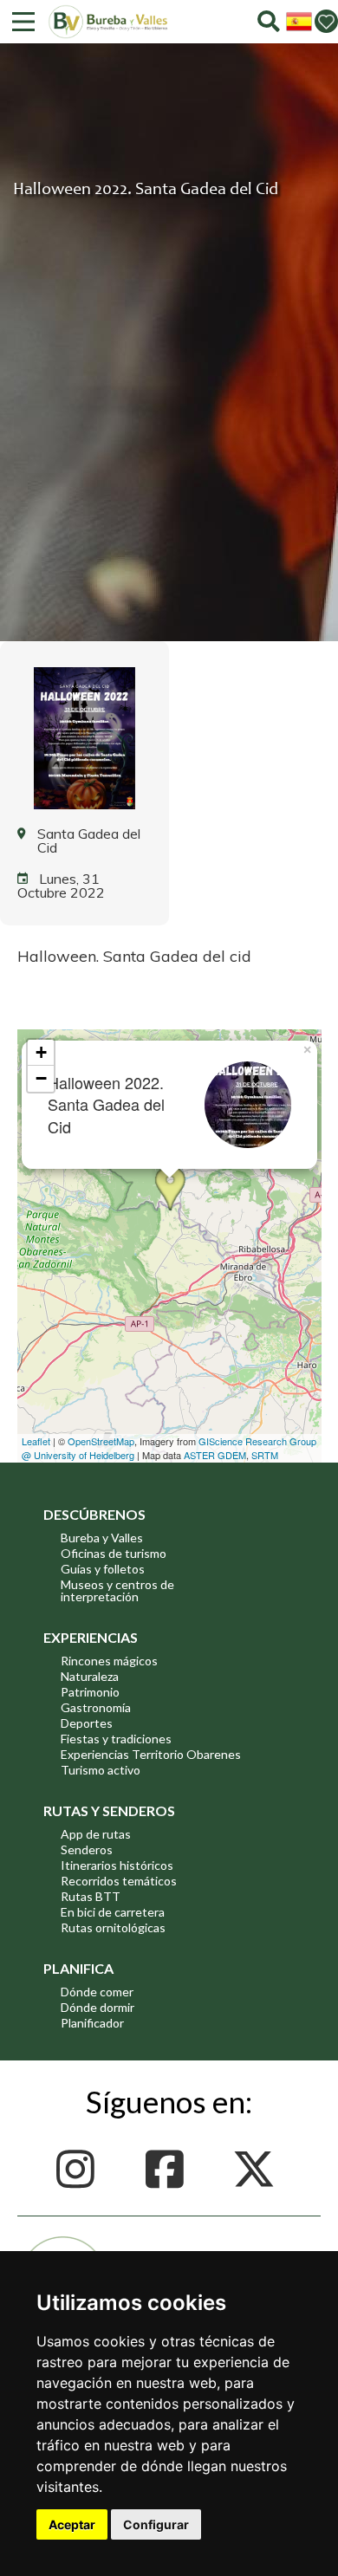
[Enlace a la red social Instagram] (80, 2169)
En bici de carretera (113, 1912)
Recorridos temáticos (119, 1881)
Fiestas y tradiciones (116, 1739)
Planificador (92, 2023)
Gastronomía (96, 1707)
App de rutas (96, 1834)
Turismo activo (101, 1770)
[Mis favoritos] (326, 21)
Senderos (87, 1849)
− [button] (41, 1078)
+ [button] (41, 1052)
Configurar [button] (156, 2524)
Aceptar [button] (72, 2524)
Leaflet (36, 1441)
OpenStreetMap (101, 1441)
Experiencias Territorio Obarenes (151, 1754)
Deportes (87, 1723)
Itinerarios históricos (117, 1865)
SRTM (265, 1455)
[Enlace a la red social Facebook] (169, 2169)
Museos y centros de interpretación (117, 1590)
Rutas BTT (91, 1896)
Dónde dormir (97, 2007)
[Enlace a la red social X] (259, 2169)
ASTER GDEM (215, 1455)
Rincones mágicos (109, 1661)
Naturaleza (90, 1676)
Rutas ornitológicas (113, 1927)
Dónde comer (97, 1992)
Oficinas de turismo (114, 1553)
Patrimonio (90, 1692)
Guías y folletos (103, 1569)
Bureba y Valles (102, 1538)
